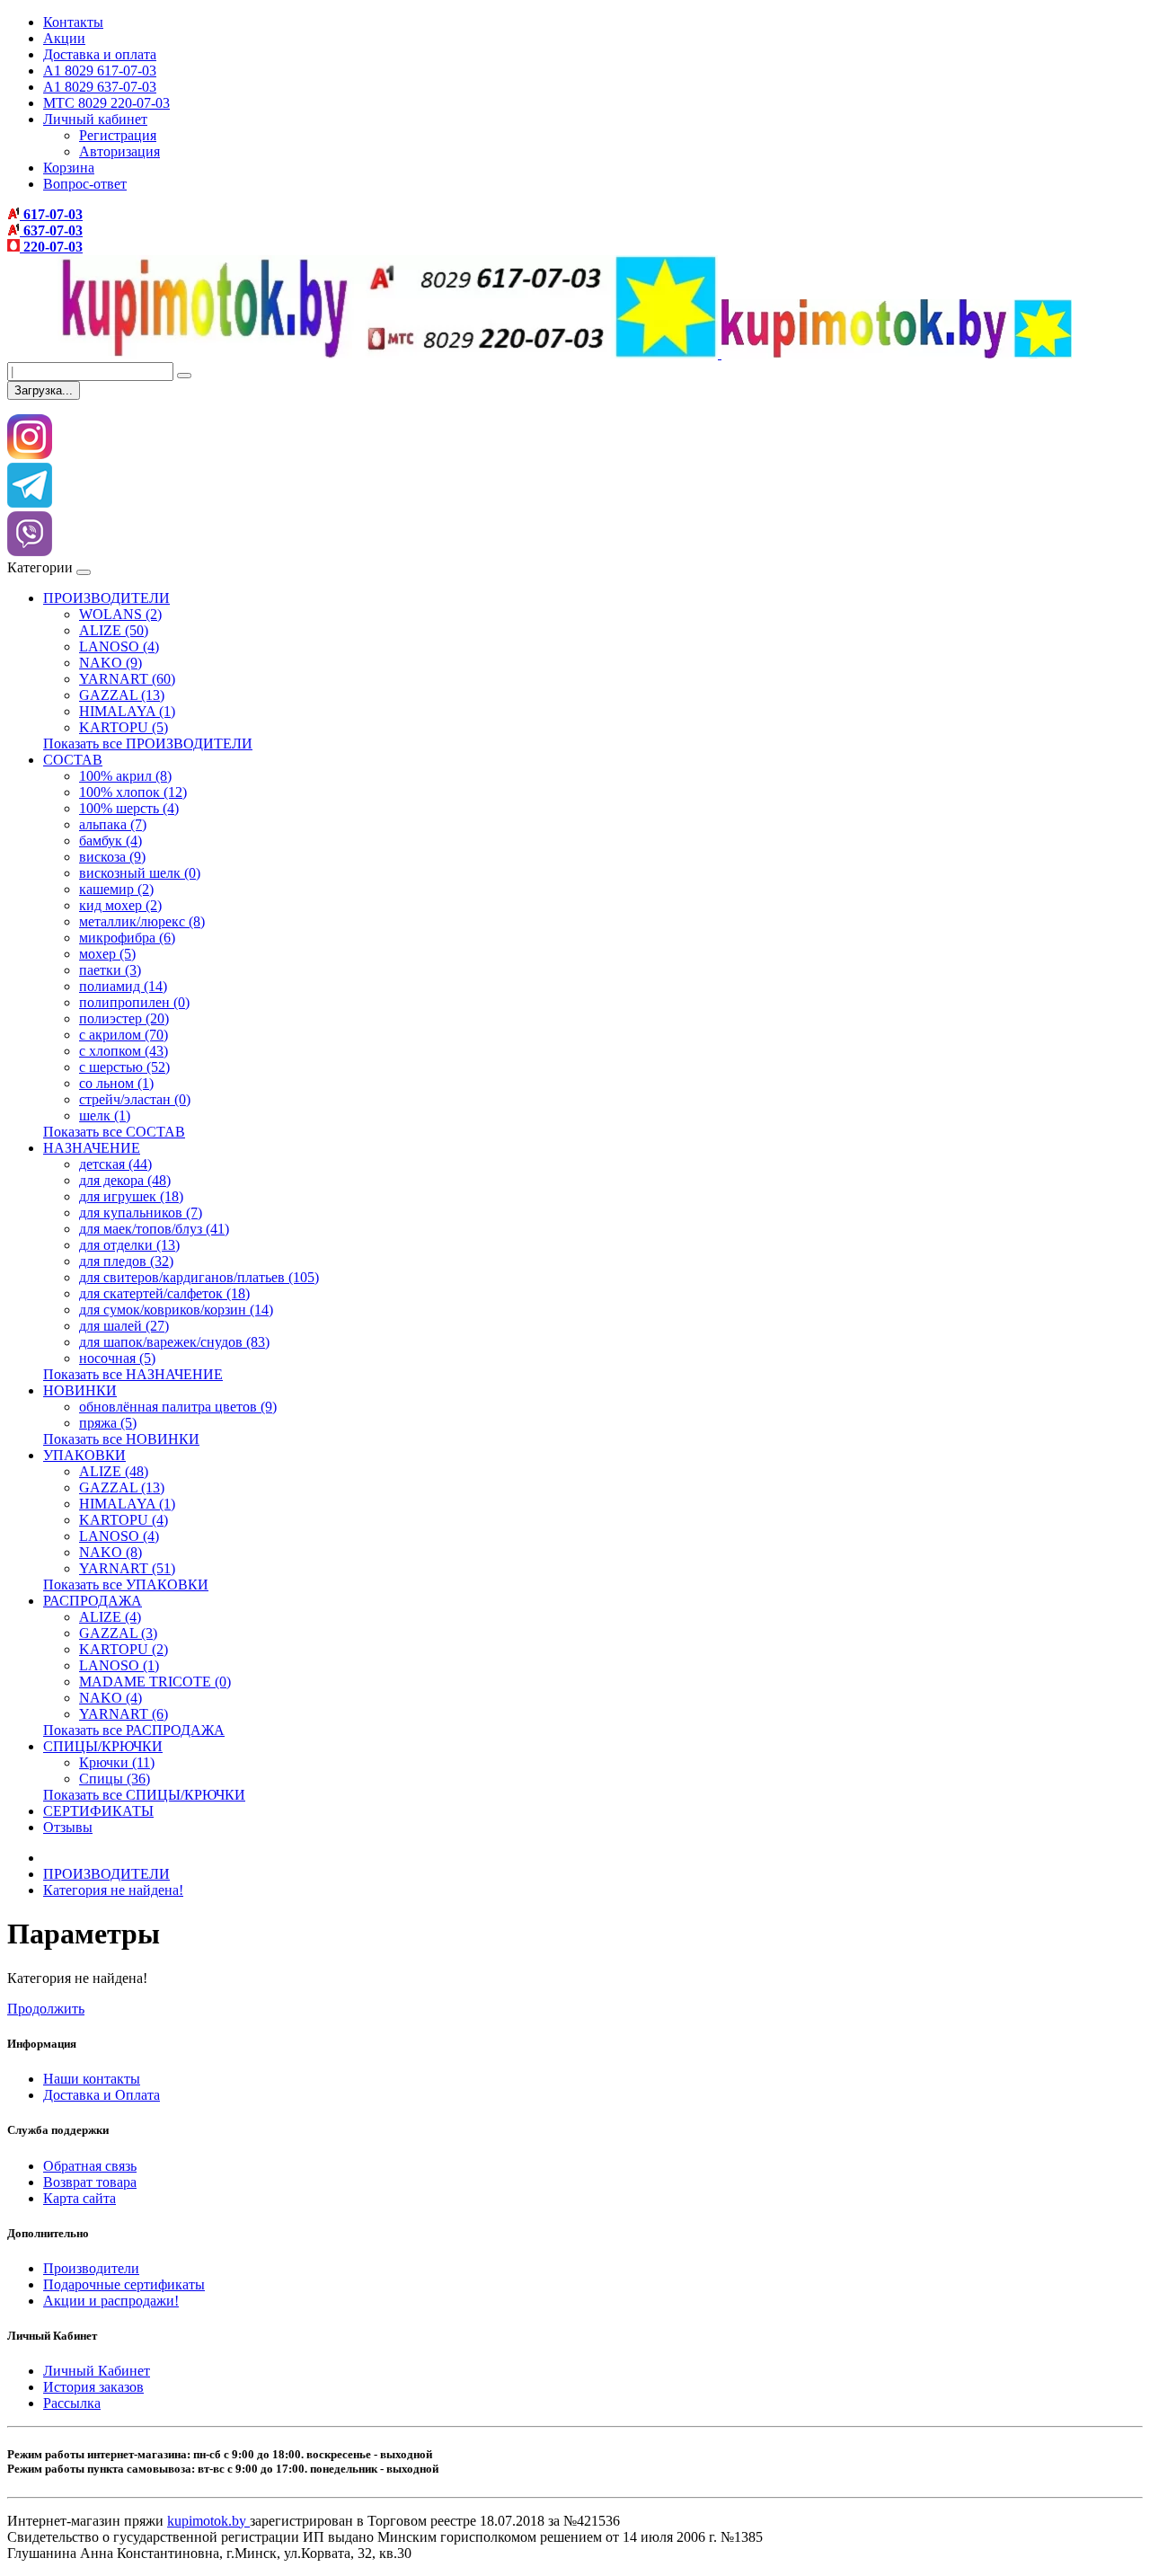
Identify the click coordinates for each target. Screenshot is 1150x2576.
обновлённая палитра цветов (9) (178, 1407)
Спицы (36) (115, 1779)
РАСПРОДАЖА (93, 1601)
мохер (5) (107, 954)
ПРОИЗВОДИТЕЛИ (106, 598)
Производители (91, 2268)
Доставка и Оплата (102, 2095)
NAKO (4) (111, 1698)
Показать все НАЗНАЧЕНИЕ (133, 1374)
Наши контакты (92, 2079)
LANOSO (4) (119, 646)
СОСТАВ (73, 760)
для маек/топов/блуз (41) (154, 1229)
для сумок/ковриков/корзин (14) (176, 1310)
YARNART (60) (127, 679)
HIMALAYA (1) (127, 711)
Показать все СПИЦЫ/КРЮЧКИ (144, 1795)
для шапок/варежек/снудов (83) (174, 1342)
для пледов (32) (126, 1261)
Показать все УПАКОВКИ (126, 1585)
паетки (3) (110, 970)
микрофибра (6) (127, 938)
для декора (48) (125, 1180)
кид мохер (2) (120, 905)
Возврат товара (90, 2182)
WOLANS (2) (120, 614)
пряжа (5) (108, 1423)
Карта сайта (80, 2198)
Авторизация (119, 151)
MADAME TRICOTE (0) (155, 1682)
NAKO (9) (111, 663)
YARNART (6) (124, 1714)
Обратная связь (90, 2166)
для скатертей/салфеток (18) (164, 1293)
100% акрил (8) (125, 776)
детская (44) (115, 1164)
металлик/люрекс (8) (142, 921)
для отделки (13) (129, 1245)
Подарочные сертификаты (124, 2284)
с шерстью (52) (124, 1067)
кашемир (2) (116, 889)
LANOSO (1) (119, 1665)
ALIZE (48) (114, 1471)
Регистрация (118, 135)
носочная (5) (117, 1358)
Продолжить (46, 2009)
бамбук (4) (111, 841)
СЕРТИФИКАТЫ (98, 1811)
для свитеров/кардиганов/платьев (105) (199, 1277)
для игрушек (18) (131, 1196)
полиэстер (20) (124, 1018)
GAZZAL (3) (118, 1633)
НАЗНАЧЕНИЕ (92, 1148)
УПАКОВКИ (84, 1455)
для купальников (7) (141, 1213)
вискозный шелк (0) (140, 873)
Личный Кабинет (97, 2371)
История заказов (93, 2387)
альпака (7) (113, 824)
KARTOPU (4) (124, 1520)
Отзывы (68, 1827)
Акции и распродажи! (111, 2301)
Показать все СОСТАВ (114, 1132)
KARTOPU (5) (124, 727)
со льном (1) (116, 1083)
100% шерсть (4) (129, 808)
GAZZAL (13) (122, 695)
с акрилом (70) (124, 1035)
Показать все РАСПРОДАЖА (134, 1730)
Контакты (73, 22)
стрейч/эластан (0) (135, 1099)
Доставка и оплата (100, 54)
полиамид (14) (123, 986)
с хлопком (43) (124, 1051)
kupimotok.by (208, 2521)
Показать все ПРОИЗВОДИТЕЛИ (148, 744)
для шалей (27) (124, 1326)
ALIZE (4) (110, 1617)
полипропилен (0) (134, 1002)
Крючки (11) (117, 1762)
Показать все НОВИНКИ (121, 1439)
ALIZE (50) (114, 630)
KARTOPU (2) (124, 1649)
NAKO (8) (111, 1552)
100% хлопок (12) (133, 792)
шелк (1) (105, 1115)
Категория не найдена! (113, 1890)
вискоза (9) (112, 857)
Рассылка (72, 2403)
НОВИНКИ (80, 1390)
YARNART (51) (127, 1568)
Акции (64, 38)
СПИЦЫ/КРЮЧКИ (103, 1746)
